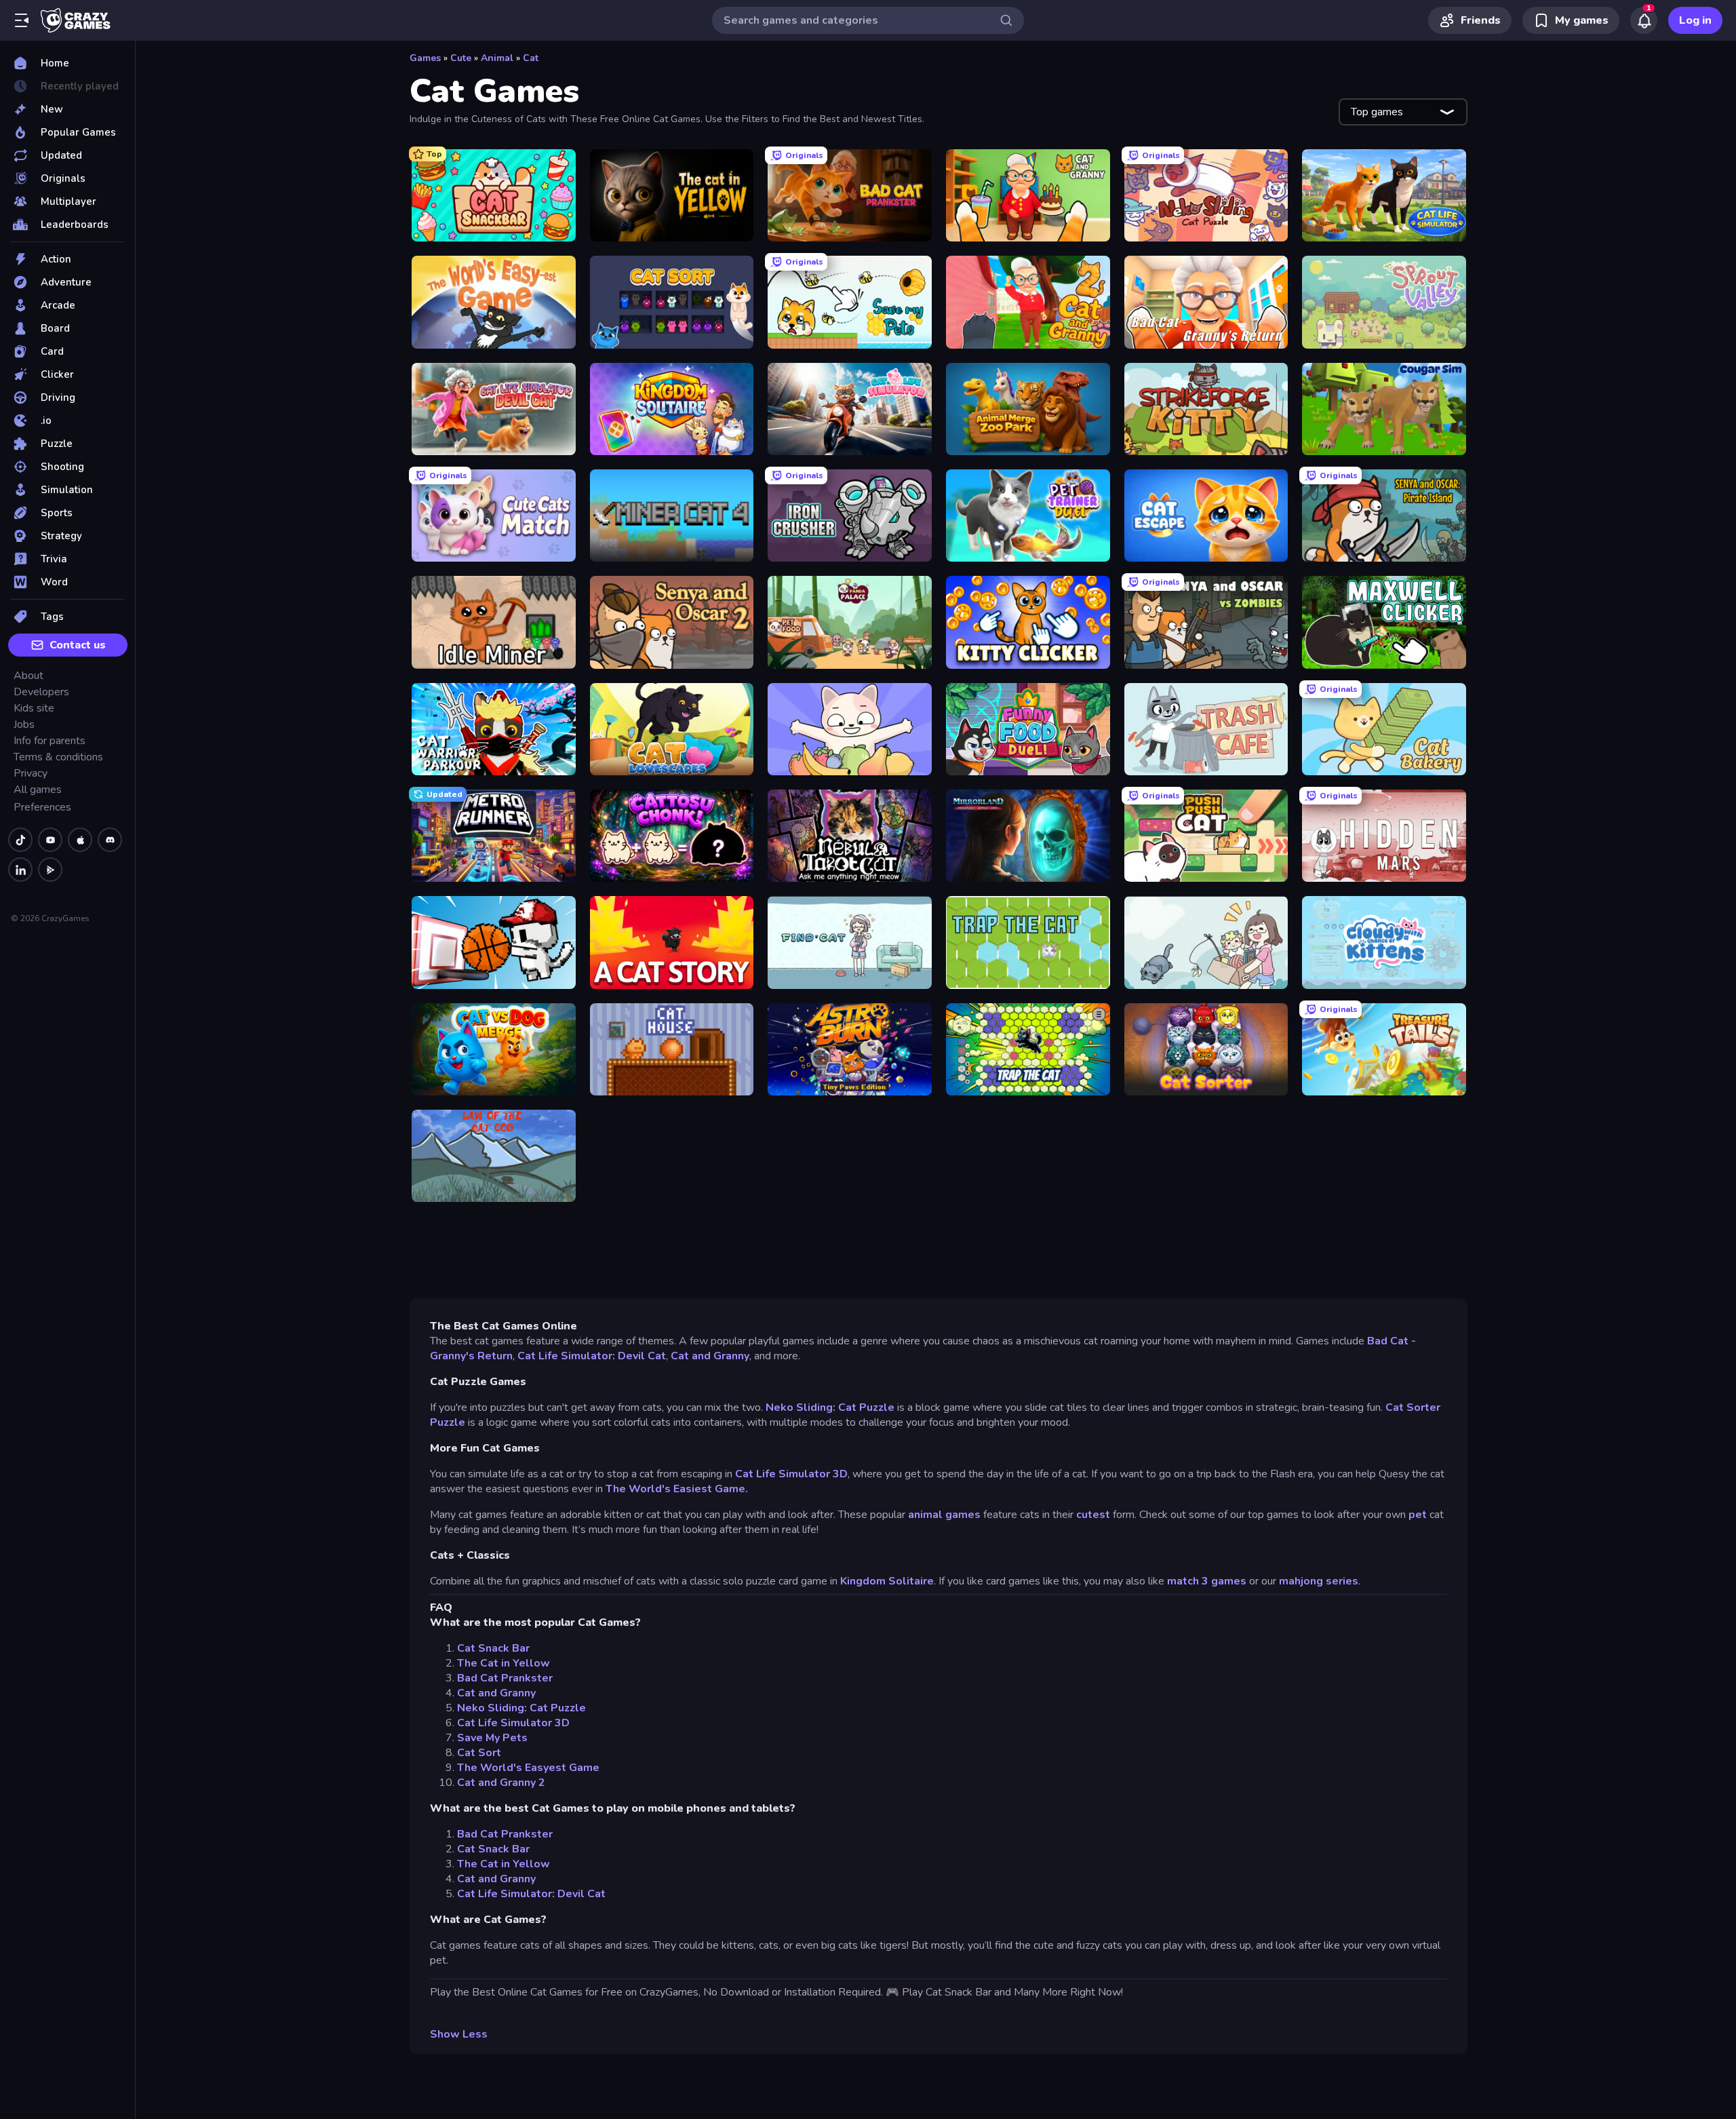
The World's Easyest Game (528, 1768)
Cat (531, 58)
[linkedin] (20, 870)
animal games (946, 1515)
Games (425, 58)
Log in (1695, 20)
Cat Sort (479, 1753)
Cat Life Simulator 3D (791, 1474)
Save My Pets (492, 1738)
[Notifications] (1644, 20)
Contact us (78, 645)
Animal (497, 58)
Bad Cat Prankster (505, 1678)
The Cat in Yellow (504, 1663)
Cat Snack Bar (493, 1648)
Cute (461, 58)
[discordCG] (110, 840)
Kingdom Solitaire (887, 1581)
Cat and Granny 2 (501, 1783)
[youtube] (50, 840)
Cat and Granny (710, 1356)
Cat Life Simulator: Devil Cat (592, 1356)
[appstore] (80, 840)
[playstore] (50, 870)
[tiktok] (20, 840)
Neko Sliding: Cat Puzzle (830, 1407)
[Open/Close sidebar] (22, 20)
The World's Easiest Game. (677, 1489)
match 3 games (1207, 1581)
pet (1418, 1515)
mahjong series (1319, 1581)
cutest (1093, 1515)
